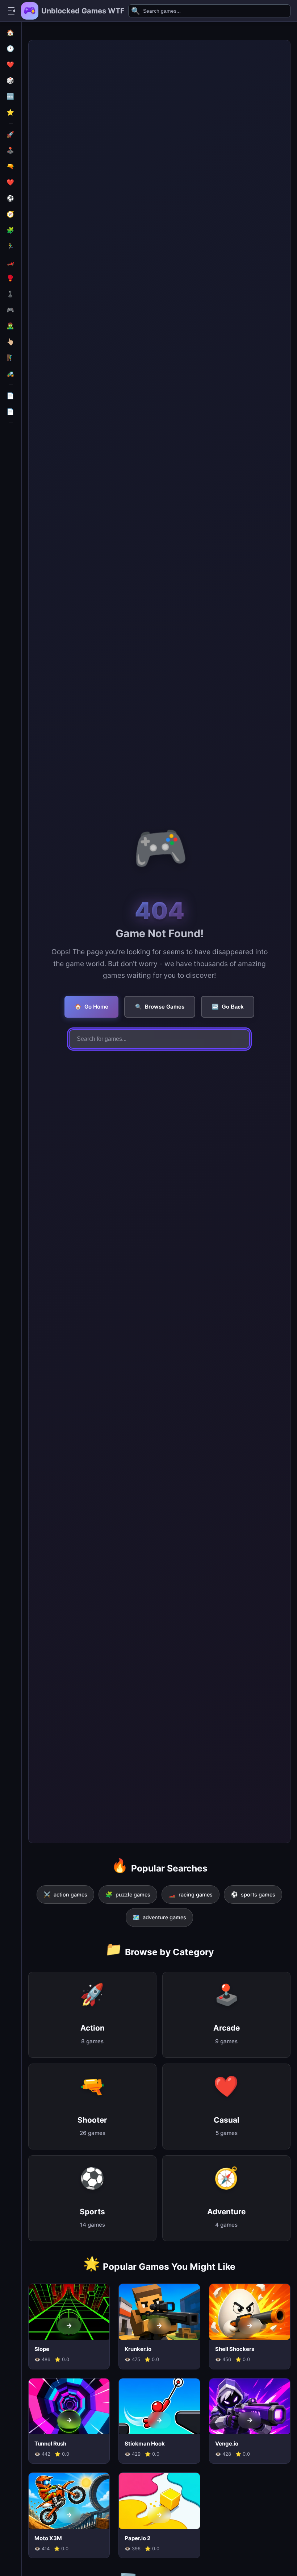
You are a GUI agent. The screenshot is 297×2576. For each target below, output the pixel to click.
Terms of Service (11, 502)
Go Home (91, 1007)
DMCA (11, 435)
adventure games (159, 1917)
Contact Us (11, 540)
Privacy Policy (11, 482)
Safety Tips (11, 466)
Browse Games (160, 1007)
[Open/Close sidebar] (12, 11)
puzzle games (128, 1894)
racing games (191, 1894)
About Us (11, 523)
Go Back (228, 1007)
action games (65, 1894)
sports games (253, 1894)
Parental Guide (11, 449)
